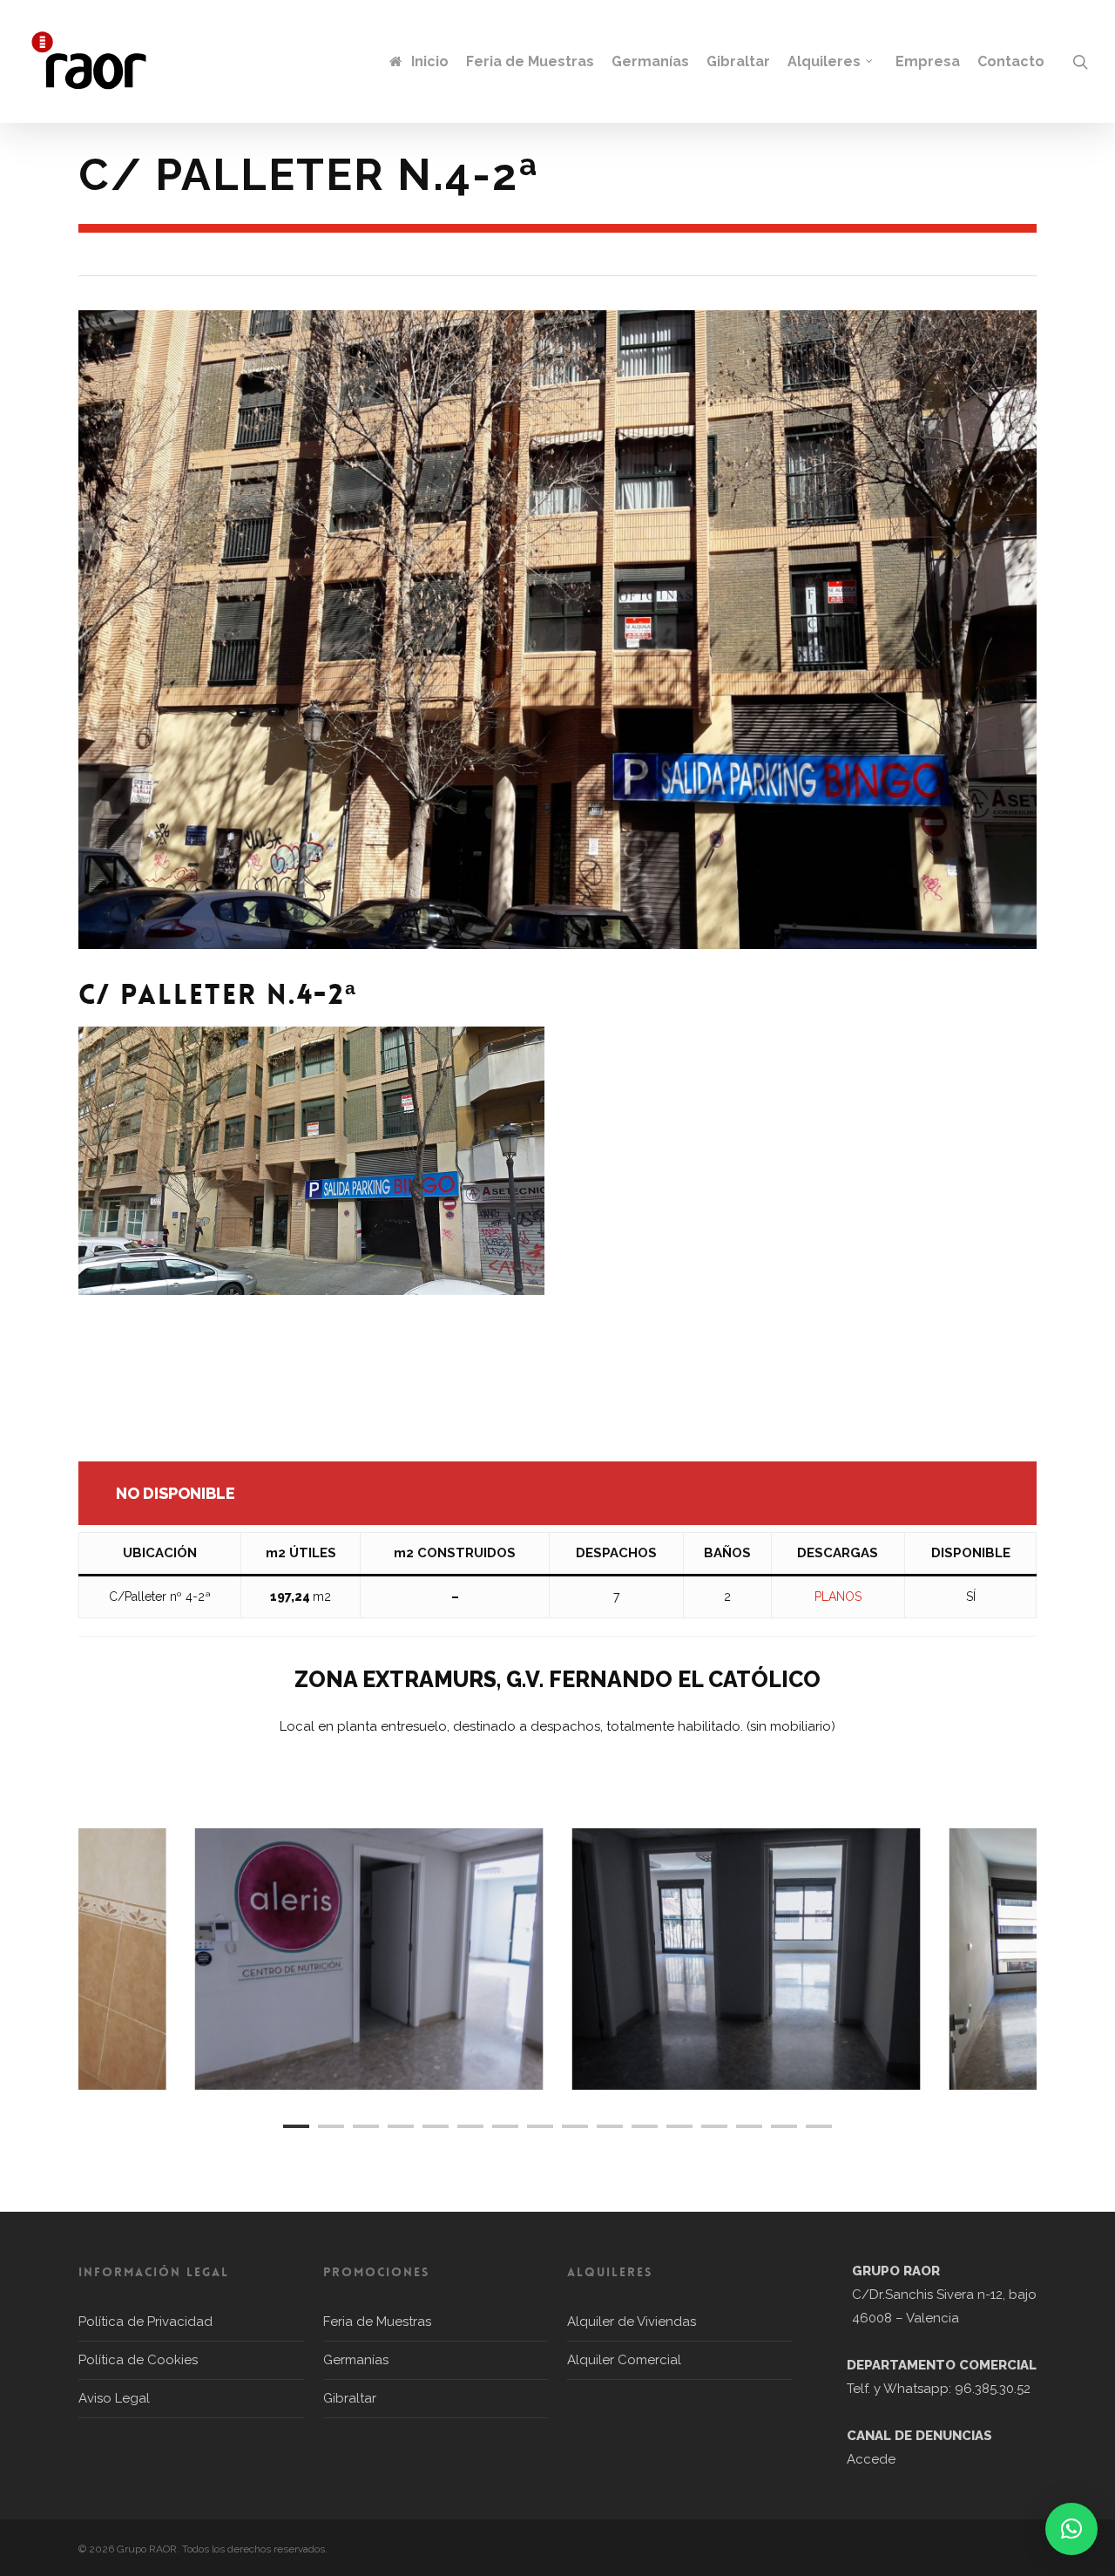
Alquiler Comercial (624, 2360)
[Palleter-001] (747, 1959)
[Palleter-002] (369, 1959)
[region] (557, 1959)
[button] (1071, 2529)
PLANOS (838, 1596)
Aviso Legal (114, 2398)
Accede (871, 2459)
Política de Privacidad (145, 2322)
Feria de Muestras (377, 2322)
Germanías (356, 2360)
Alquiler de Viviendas (632, 2322)
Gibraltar (350, 2398)
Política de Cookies (138, 2360)
